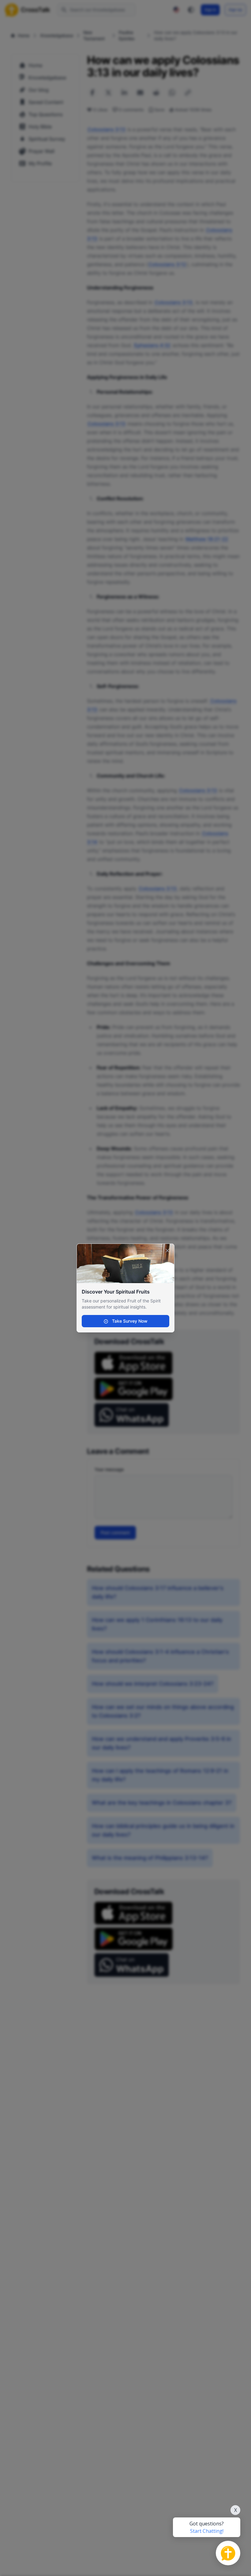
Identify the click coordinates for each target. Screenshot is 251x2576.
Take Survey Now (129, 1321)
